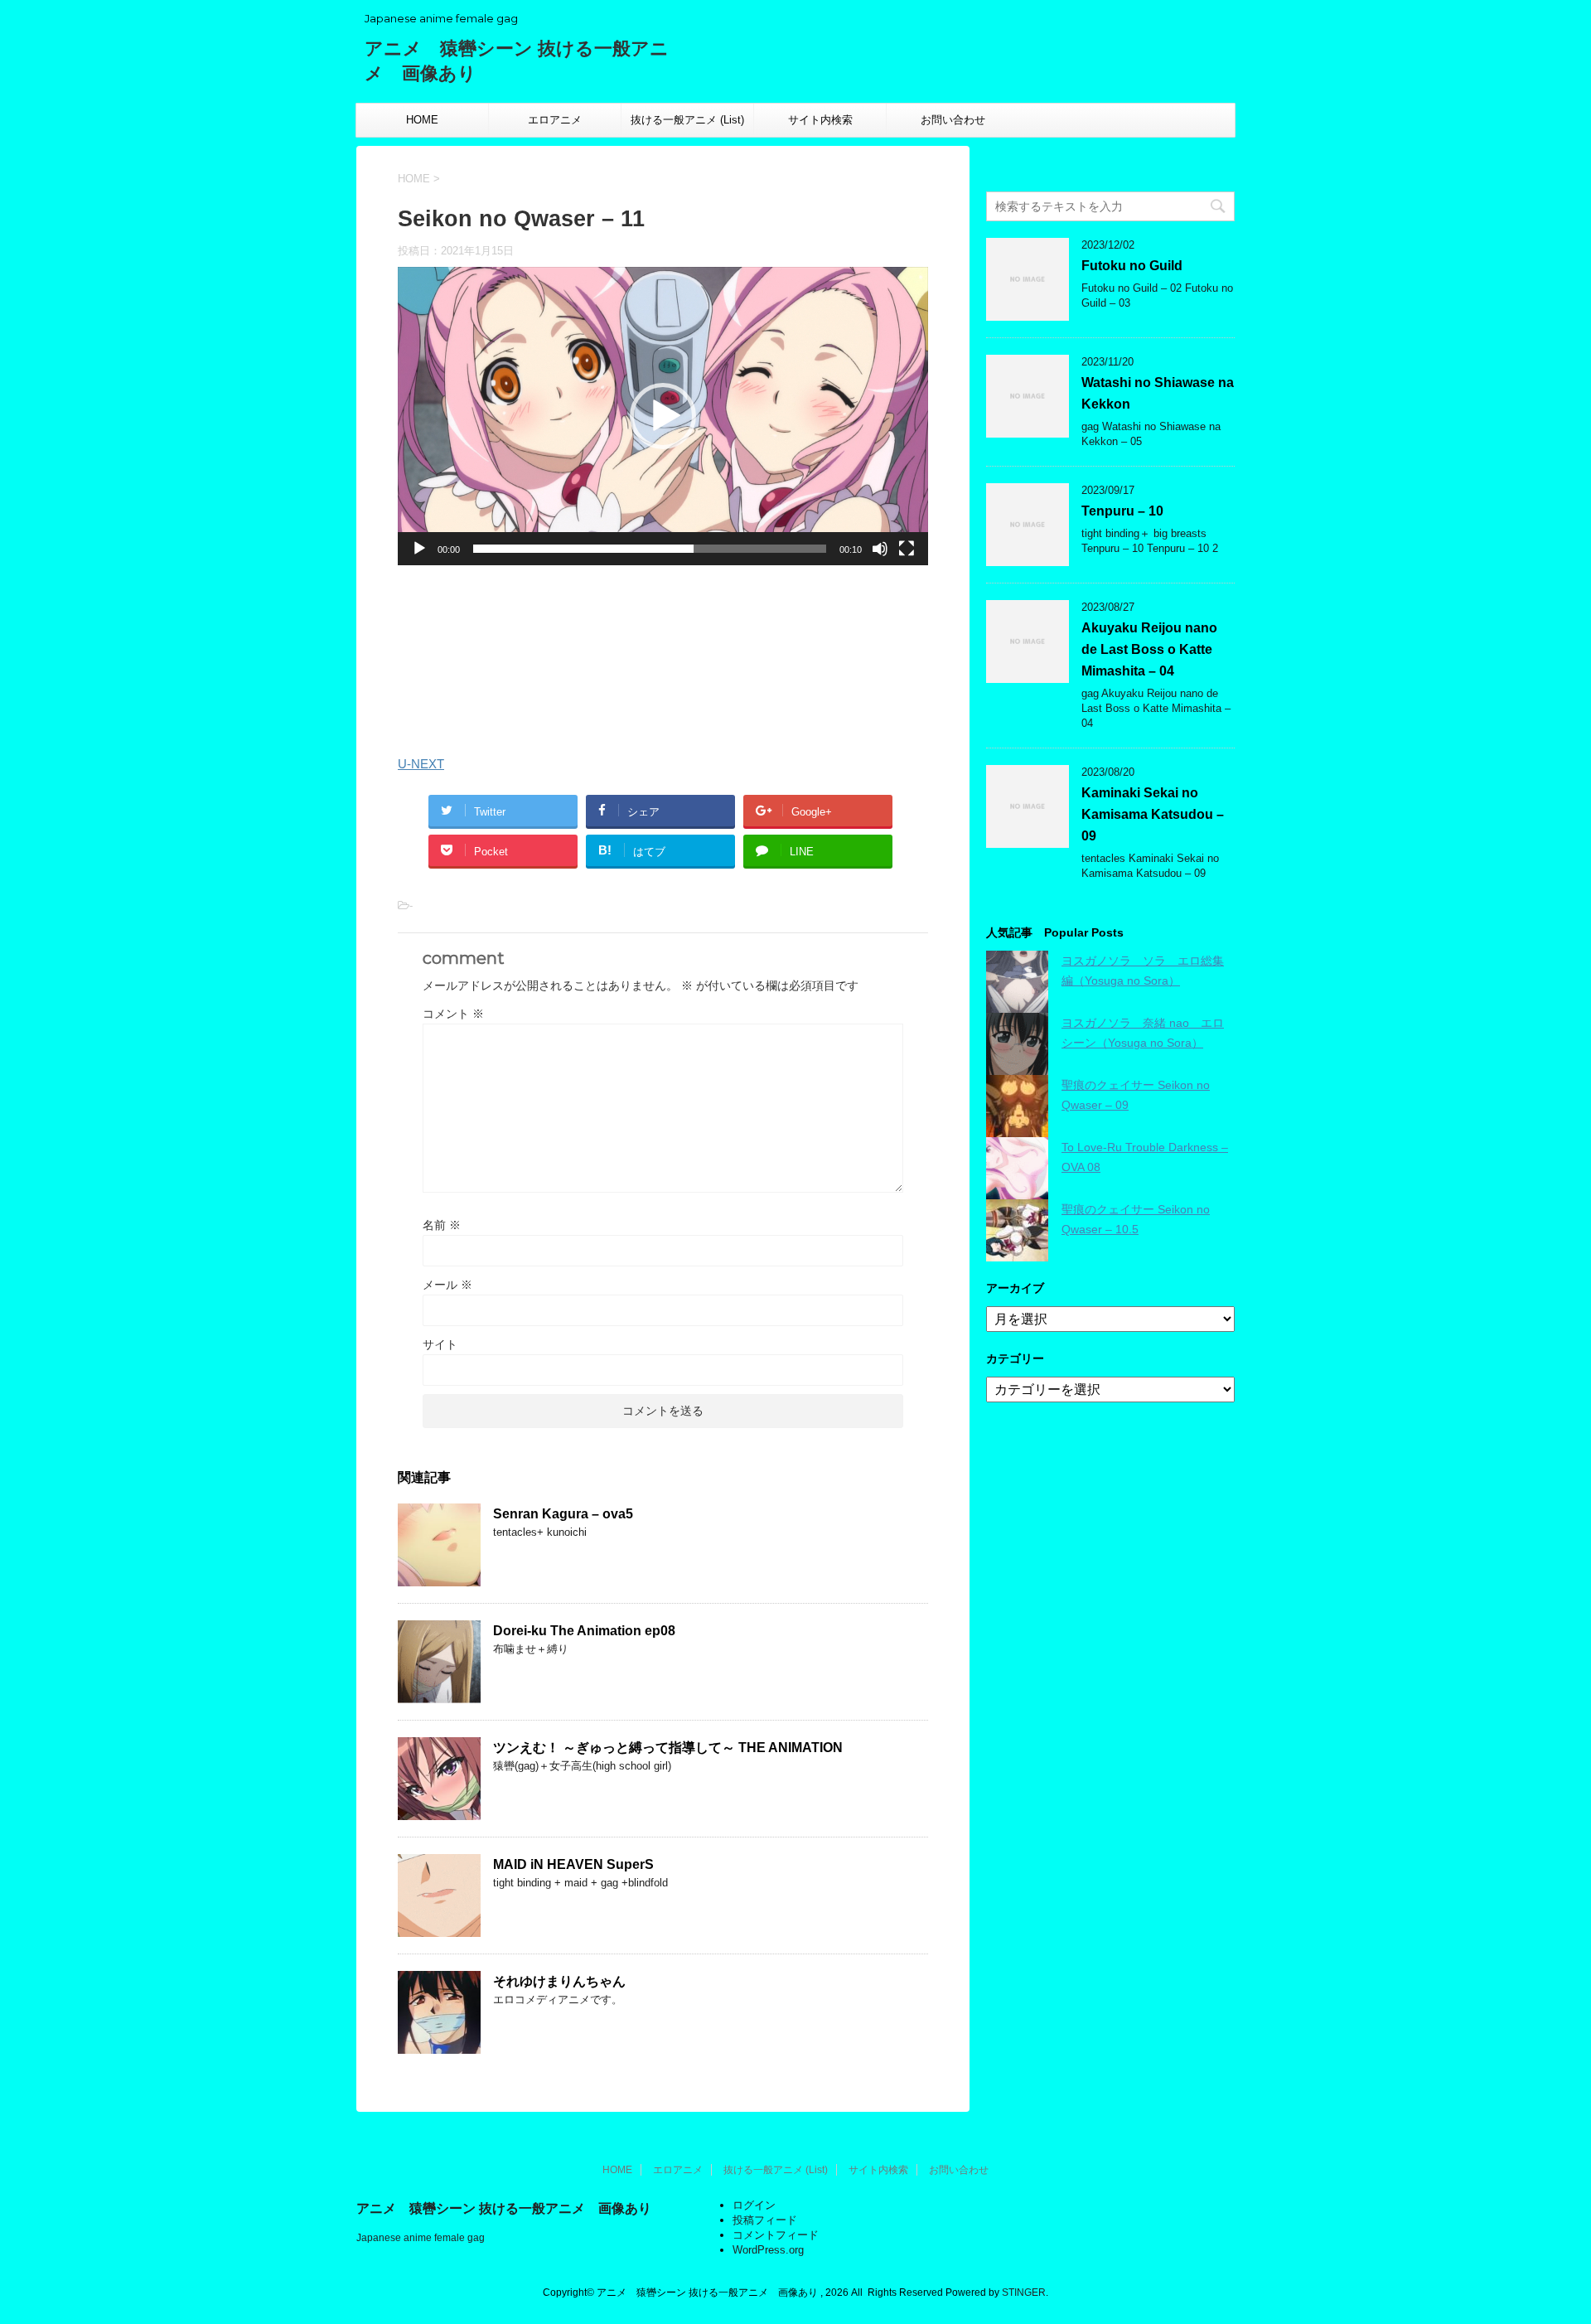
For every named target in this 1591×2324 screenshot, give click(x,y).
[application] (663, 416)
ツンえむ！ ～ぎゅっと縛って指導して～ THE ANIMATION (668, 1748)
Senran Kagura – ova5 (563, 1514)
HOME (422, 120)
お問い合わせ (953, 120)
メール (447, 1285)
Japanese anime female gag (421, 2238)
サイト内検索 (820, 120)
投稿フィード (765, 2220)
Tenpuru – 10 (1122, 511)
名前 (442, 1225)
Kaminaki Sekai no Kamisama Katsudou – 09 (1153, 814)
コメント (453, 1014)
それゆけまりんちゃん (559, 1981)
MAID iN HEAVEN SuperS (573, 1864)
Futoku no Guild (1132, 266)
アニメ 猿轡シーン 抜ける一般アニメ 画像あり (504, 2208)
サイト (440, 1344)
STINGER (1024, 2293)
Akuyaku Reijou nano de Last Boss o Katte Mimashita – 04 (1149, 649)
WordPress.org (768, 2250)
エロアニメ (555, 120)
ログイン (754, 2205)
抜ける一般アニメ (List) (687, 120)
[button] (663, 416)
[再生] (419, 549)
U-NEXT (421, 764)
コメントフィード (776, 2235)
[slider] (650, 549)
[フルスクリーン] (907, 549)
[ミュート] (880, 549)
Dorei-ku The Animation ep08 (584, 1631)
